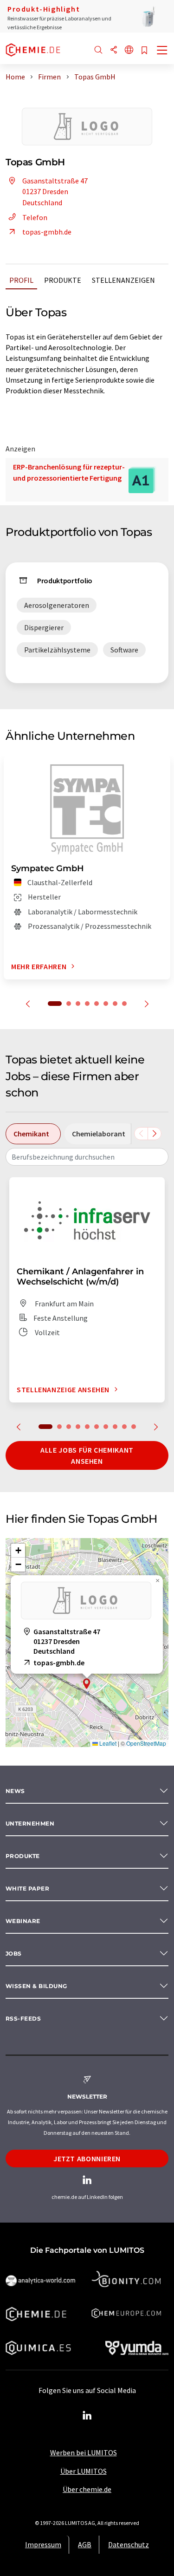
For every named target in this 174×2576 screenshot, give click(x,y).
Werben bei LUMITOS (84, 2452)
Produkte (63, 280)
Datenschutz (129, 2544)
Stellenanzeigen (123, 280)
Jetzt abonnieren (87, 2159)
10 (134, 1427)
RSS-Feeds (23, 2018)
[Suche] (98, 50)
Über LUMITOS (84, 2471)
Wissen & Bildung (36, 1986)
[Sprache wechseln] (129, 50)
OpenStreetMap (146, 1743)
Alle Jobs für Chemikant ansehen (87, 1455)
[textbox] (87, 1157)
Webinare (23, 1921)
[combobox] (87, 1157)
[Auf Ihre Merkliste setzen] (144, 51)
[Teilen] (114, 50)
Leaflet (107, 1743)
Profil (21, 280)
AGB (85, 2544)
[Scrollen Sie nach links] (141, 1134)
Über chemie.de (87, 2489)
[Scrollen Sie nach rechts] (155, 1134)
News (15, 1791)
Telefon (35, 217)
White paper (27, 1888)
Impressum (43, 2544)
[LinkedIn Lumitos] (87, 2416)
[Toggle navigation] (162, 51)
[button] (87, 1684)
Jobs (14, 1953)
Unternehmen (30, 1823)
